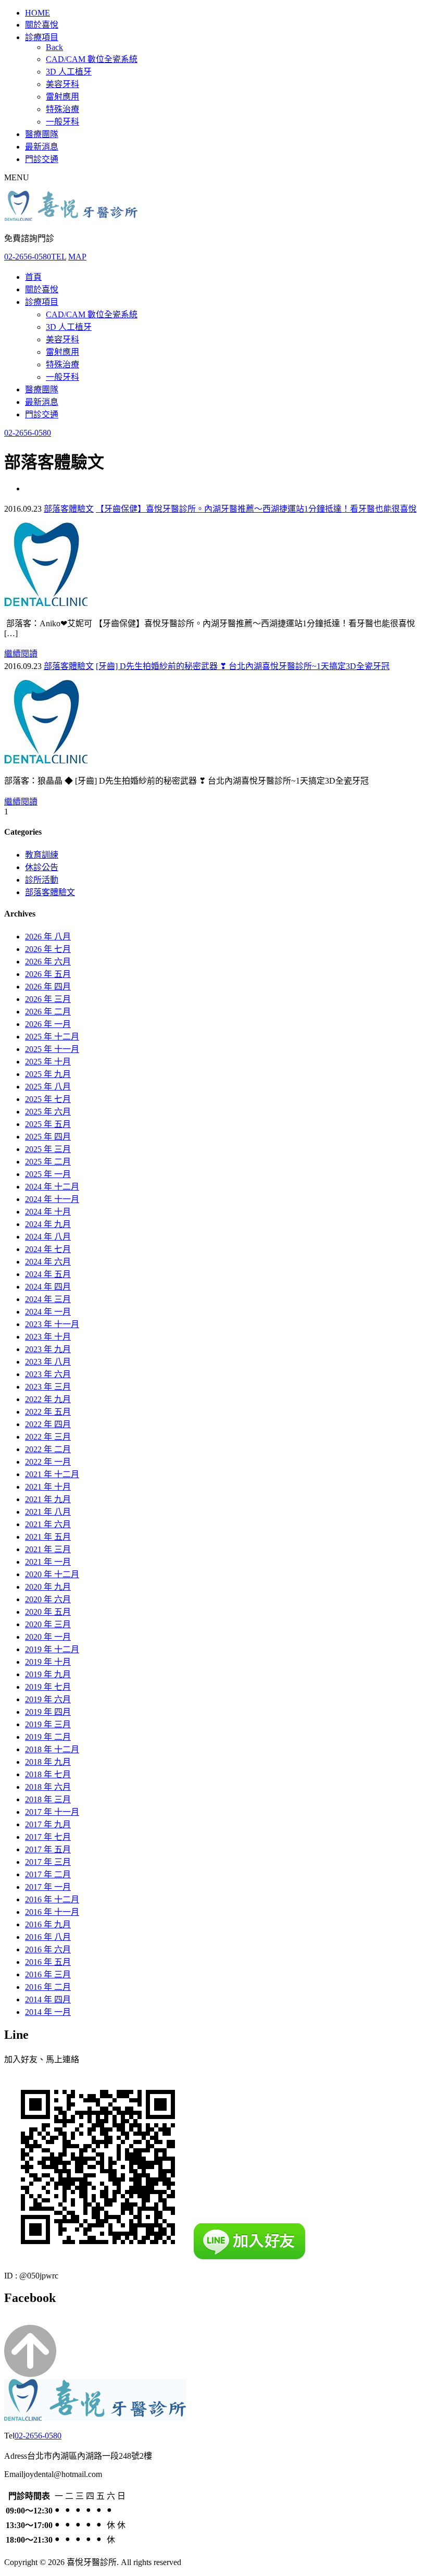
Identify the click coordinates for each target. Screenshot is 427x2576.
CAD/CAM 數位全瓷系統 (92, 59)
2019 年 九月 (48, 1674)
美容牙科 (62, 84)
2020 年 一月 (48, 1637)
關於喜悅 (42, 25)
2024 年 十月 (48, 1212)
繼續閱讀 (21, 654)
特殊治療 (62, 109)
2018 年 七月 (48, 1774)
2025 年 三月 (48, 1149)
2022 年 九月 (48, 1399)
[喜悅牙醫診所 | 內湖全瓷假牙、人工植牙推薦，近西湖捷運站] (71, 218)
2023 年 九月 (48, 1349)
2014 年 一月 (48, 2012)
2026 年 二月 (48, 1012)
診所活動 (42, 880)
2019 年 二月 (48, 1737)
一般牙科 (62, 122)
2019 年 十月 (48, 1662)
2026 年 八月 (48, 937)
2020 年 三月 (48, 1624)
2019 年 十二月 (52, 1649)
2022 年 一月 (48, 1462)
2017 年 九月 (48, 1824)
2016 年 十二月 (52, 1899)
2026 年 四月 (48, 987)
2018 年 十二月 (52, 1749)
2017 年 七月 (48, 1837)
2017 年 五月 (48, 1849)
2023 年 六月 (48, 1374)
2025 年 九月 (48, 1074)
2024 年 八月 (48, 1237)
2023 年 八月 (48, 1362)
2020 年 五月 (48, 1612)
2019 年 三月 (48, 1724)
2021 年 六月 (48, 1524)
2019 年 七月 (48, 1687)
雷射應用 (62, 97)
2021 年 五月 (48, 1537)
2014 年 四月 (48, 1999)
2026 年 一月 (48, 1024)
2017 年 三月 (48, 1862)
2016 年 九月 (48, 1924)
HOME (37, 13)
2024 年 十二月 (52, 1187)
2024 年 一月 (48, 1312)
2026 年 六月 (48, 962)
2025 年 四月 (48, 1137)
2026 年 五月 (48, 974)
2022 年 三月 (48, 1437)
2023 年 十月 (48, 1337)
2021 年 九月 (48, 1499)
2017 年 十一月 (52, 1812)
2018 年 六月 (48, 1787)
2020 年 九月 (48, 1587)
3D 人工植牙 (69, 72)
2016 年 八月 (48, 1937)
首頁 (33, 277)
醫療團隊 (42, 134)
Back (54, 47)
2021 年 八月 (48, 1512)
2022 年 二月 (48, 1449)
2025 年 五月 (48, 1124)
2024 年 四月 (48, 1287)
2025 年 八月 (48, 1087)
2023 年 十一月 (52, 1324)
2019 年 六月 (48, 1699)
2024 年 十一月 (52, 1199)
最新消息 (42, 147)
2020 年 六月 (48, 1599)
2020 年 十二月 (52, 1574)
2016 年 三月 (48, 1974)
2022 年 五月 (48, 1412)
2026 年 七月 (48, 949)
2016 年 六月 (48, 1949)
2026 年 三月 (48, 999)
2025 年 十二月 (52, 1037)
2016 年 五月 (48, 1962)
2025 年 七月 (48, 1099)
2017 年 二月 (48, 1874)
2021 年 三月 (48, 1549)
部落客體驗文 (69, 509)
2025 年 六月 (48, 1112)
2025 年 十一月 (52, 1049)
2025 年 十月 (48, 1062)
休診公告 (42, 867)
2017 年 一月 (48, 1887)
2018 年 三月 (48, 1799)
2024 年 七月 (48, 1249)
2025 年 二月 (48, 1162)
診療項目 (42, 37)
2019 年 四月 (48, 1712)
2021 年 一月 (48, 1562)
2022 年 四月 (48, 1424)
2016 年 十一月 (52, 1912)
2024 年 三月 (48, 1299)
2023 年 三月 (48, 1387)
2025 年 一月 (48, 1174)
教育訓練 (42, 855)
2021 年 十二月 (52, 1474)
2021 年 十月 (48, 1487)
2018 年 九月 (48, 1762)
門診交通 (42, 159)
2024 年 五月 (48, 1274)
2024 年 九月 (48, 1224)
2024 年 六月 (48, 1262)
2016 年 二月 (48, 1987)
